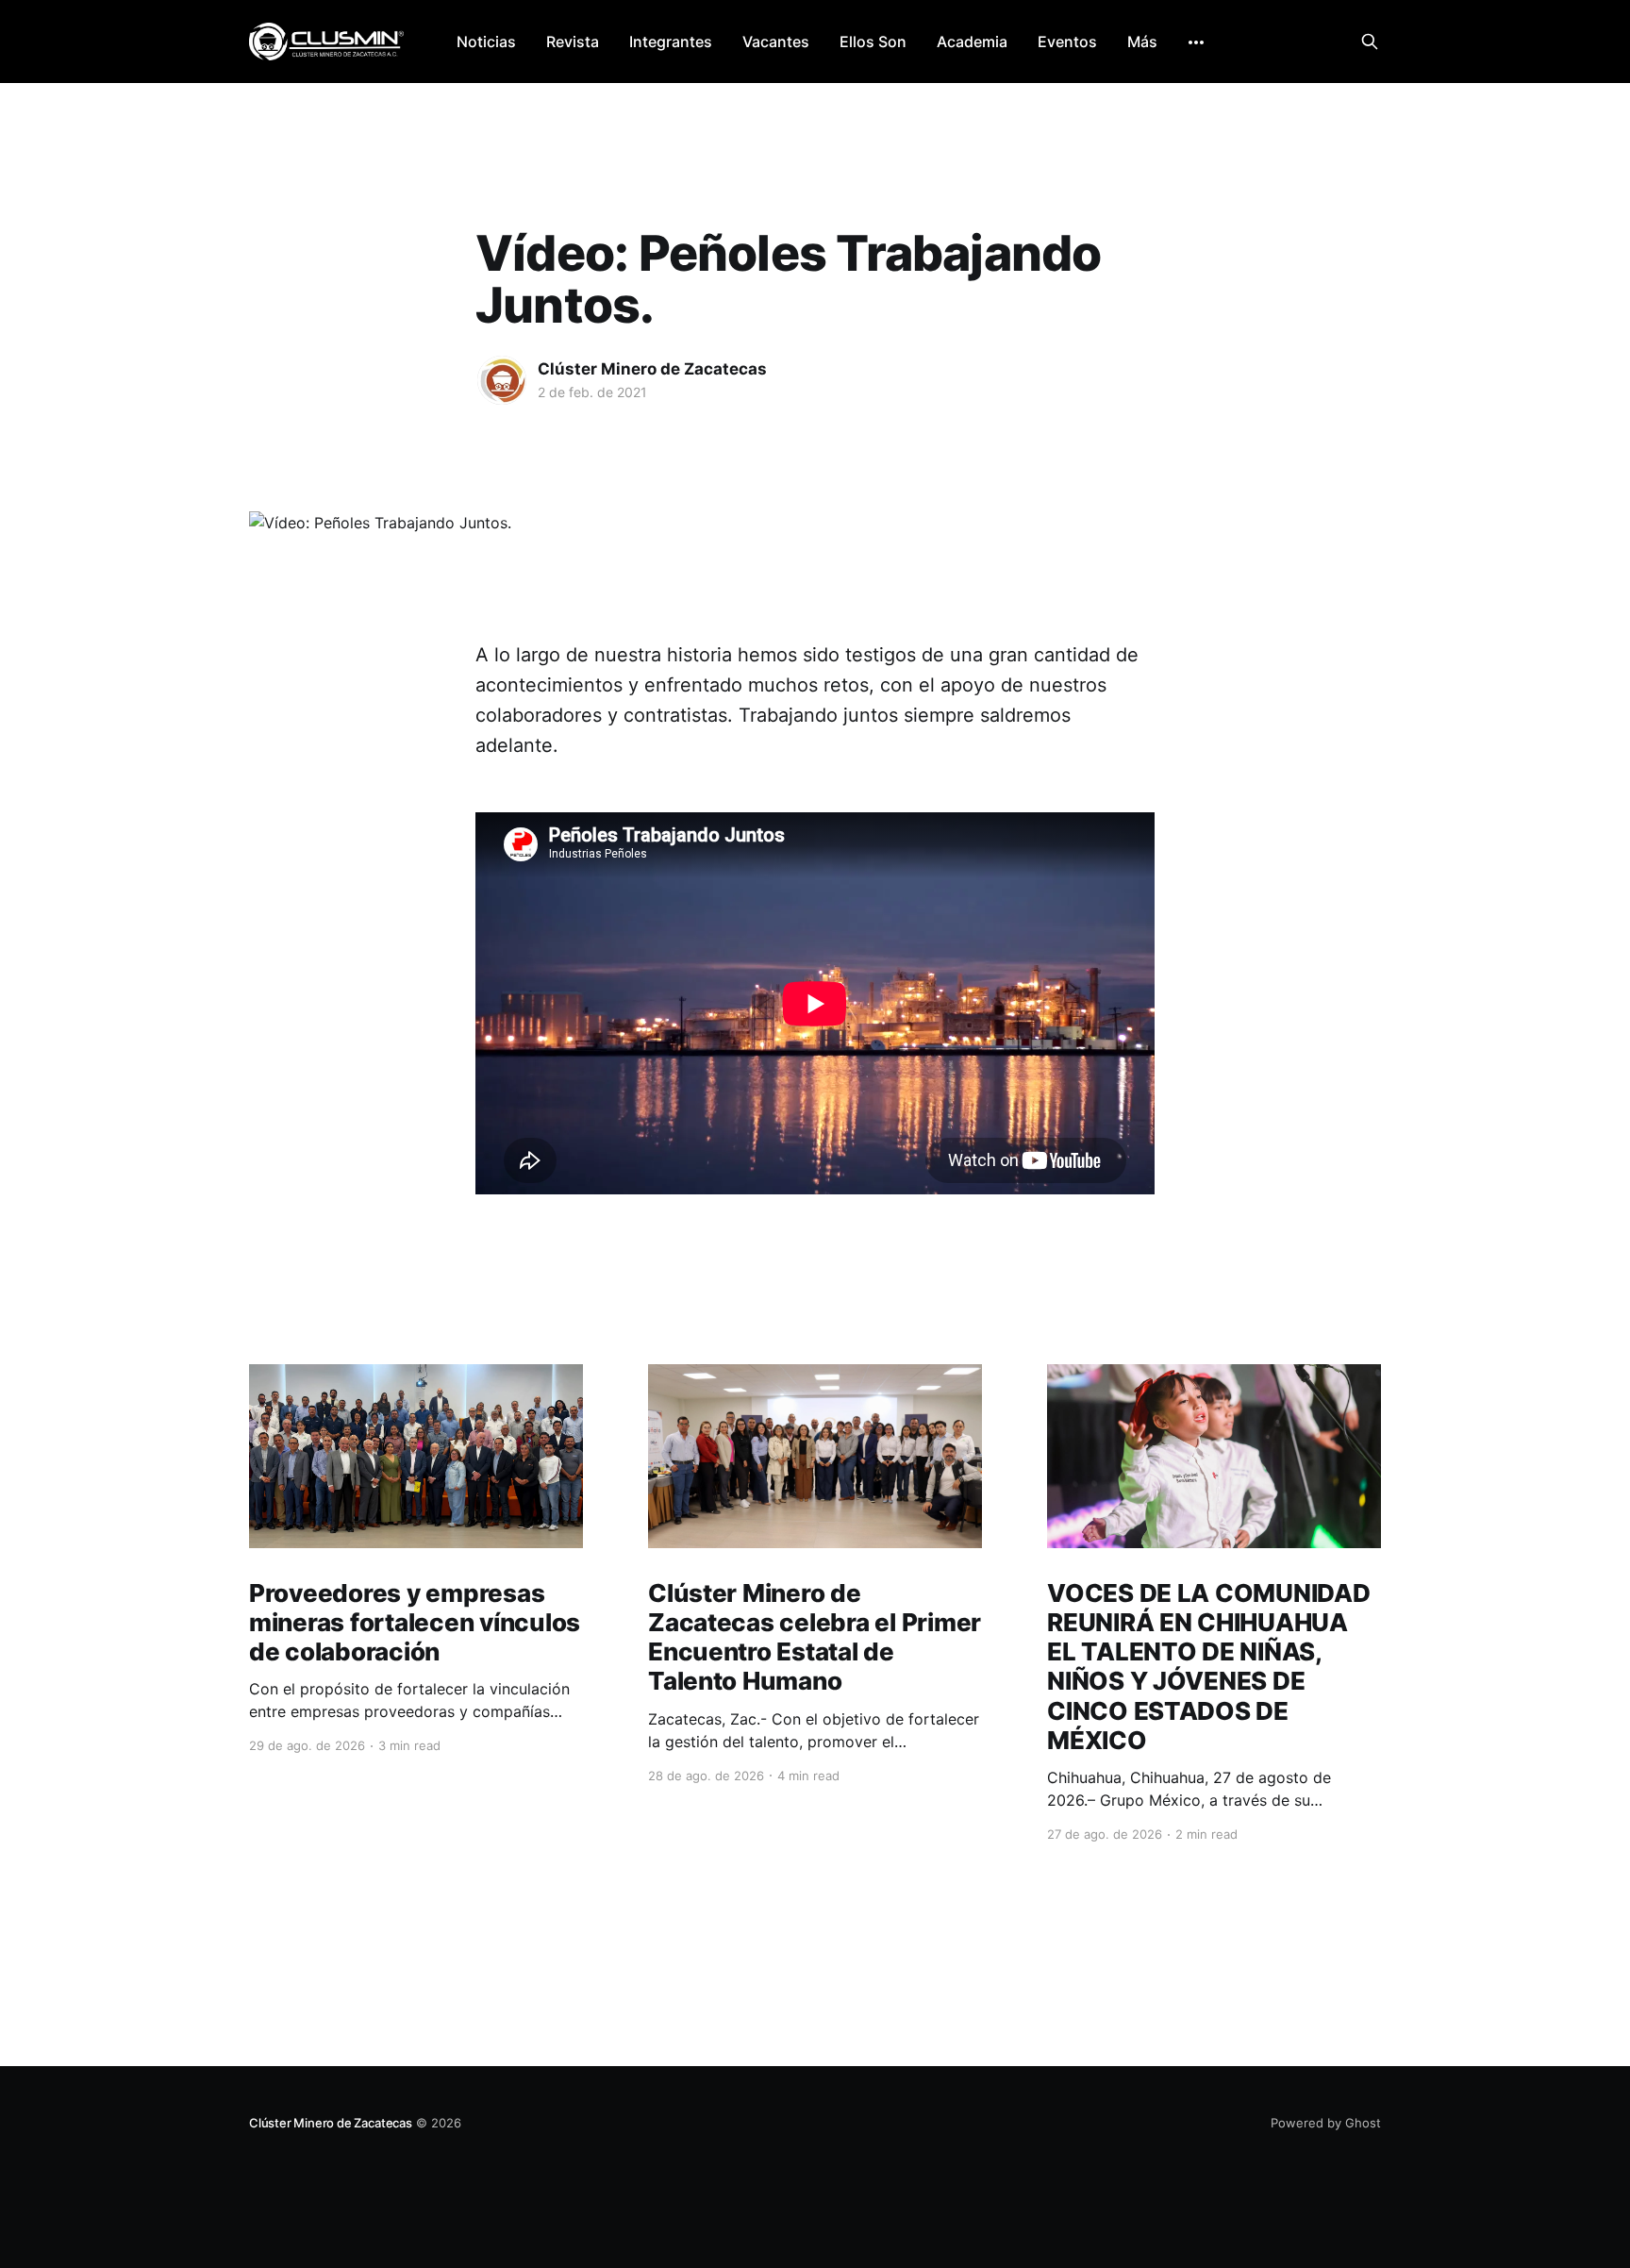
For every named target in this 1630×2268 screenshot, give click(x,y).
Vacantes (776, 42)
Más (1142, 42)
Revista (573, 42)
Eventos (1067, 42)
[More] (1196, 42)
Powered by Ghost (1326, 2123)
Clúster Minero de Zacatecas (652, 369)
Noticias (486, 42)
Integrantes (671, 42)
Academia (972, 42)
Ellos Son (873, 42)
